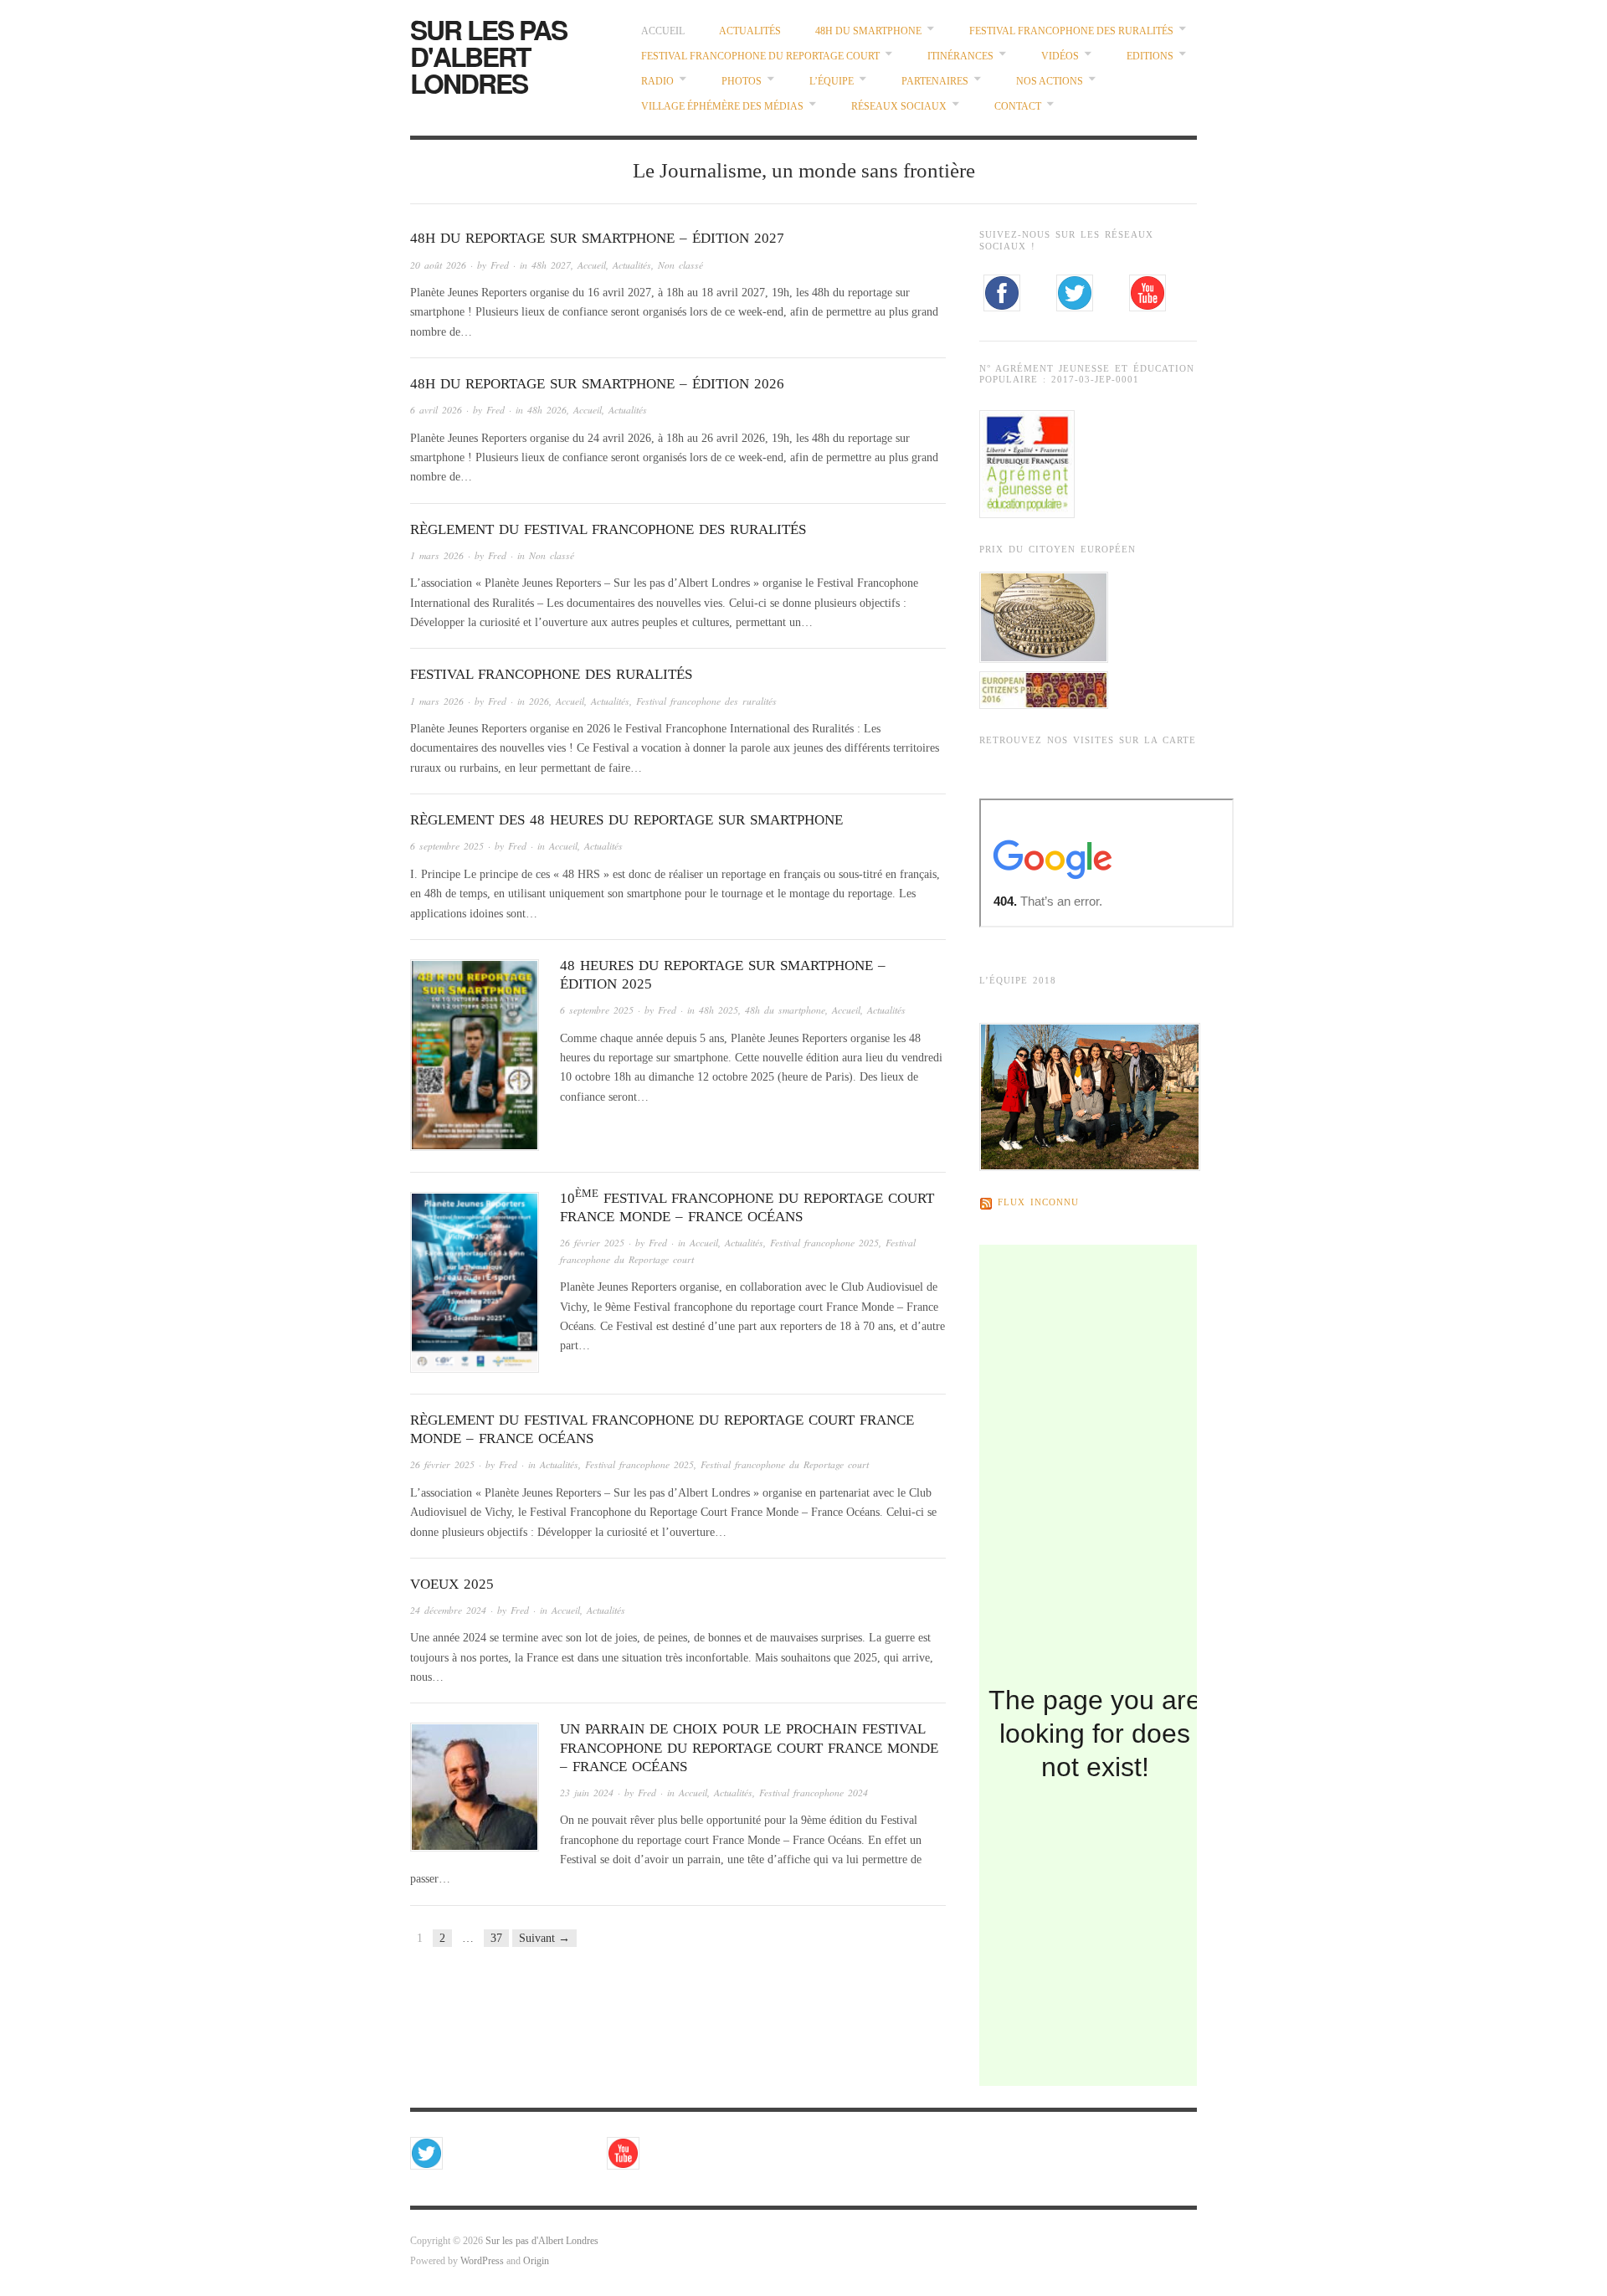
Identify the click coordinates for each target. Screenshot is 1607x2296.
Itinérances (960, 57)
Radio (657, 82)
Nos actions (1050, 82)
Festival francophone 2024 (814, 1793)
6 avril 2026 (436, 410)
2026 (539, 701)
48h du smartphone (868, 31)
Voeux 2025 (452, 1584)
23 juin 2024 (587, 1793)
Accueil (663, 31)
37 (496, 1938)
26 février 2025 (592, 1243)
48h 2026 (547, 410)
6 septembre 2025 (447, 846)
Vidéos (1060, 57)
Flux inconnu (1038, 1202)
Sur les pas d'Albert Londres (488, 56)
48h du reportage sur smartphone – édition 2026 (597, 384)
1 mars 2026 (437, 555)
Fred (500, 265)
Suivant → (544, 1938)
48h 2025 (719, 1010)
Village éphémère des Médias (722, 107)
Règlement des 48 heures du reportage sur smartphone (626, 820)
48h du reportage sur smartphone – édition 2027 (597, 238)
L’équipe (832, 82)
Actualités (750, 31)
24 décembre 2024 (448, 1610)
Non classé (680, 265)
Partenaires (935, 82)
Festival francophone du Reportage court (760, 57)
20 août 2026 (438, 265)
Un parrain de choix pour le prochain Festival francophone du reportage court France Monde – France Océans (749, 1747)
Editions (1150, 57)
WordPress (482, 2261)
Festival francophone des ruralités (1071, 31)
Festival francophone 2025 (824, 1243)
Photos (742, 82)
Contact (1018, 107)
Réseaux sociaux (899, 107)
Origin (536, 2261)
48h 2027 (551, 265)
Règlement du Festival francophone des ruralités (608, 529)
